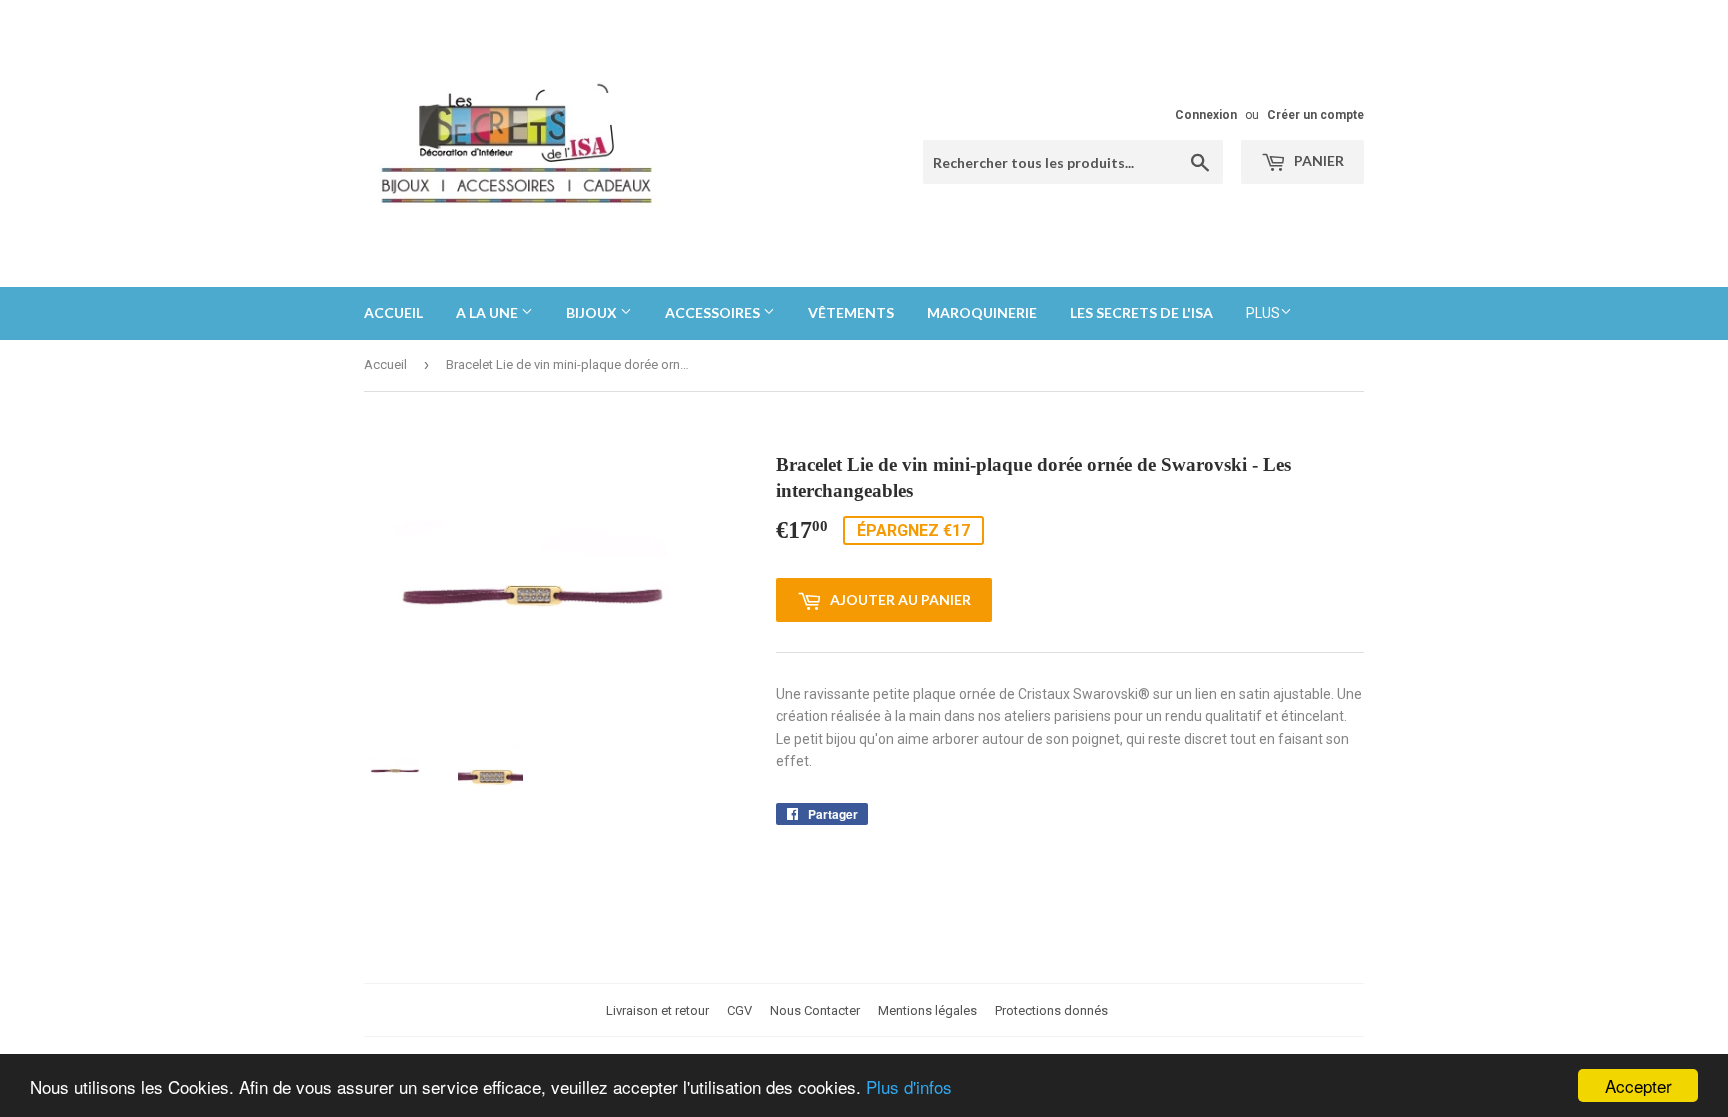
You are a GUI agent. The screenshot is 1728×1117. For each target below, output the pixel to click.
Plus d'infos (909, 1086)
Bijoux (593, 312)
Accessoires (714, 312)
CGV (739, 1010)
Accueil (393, 312)
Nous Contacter (815, 1010)
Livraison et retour (657, 1010)
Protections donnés (1051, 1010)
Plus (1263, 313)
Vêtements (851, 312)
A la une (488, 312)
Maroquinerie (982, 312)
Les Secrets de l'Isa (1141, 312)
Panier (1317, 160)
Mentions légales (927, 1010)
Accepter (1638, 1085)
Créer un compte (1315, 115)
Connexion (1206, 115)
